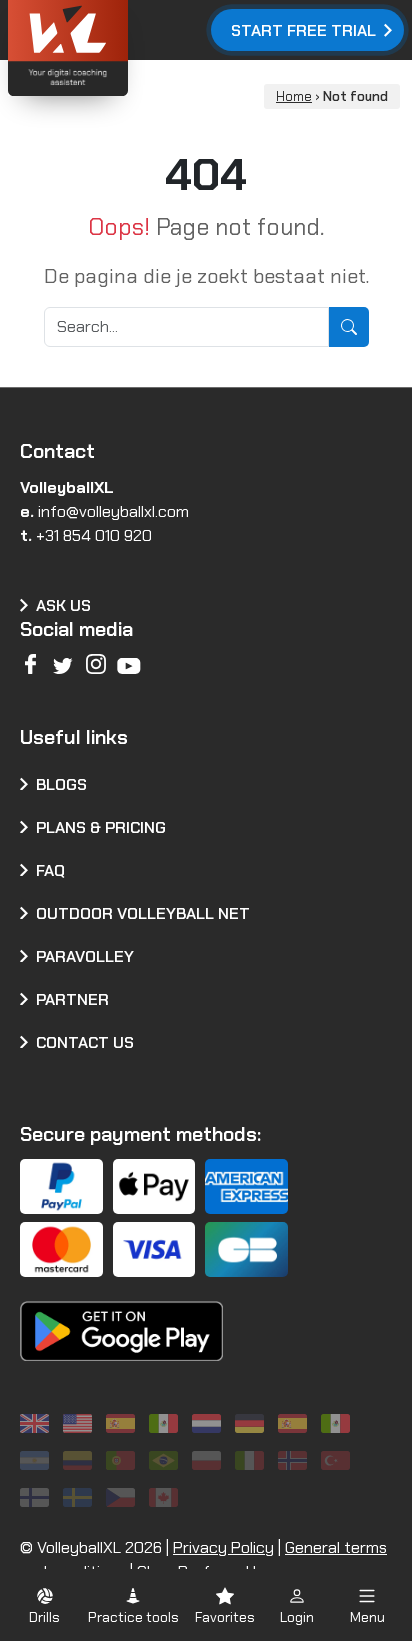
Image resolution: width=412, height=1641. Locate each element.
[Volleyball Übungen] (252, 1423)
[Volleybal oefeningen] (209, 1423)
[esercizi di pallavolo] (252, 1460)
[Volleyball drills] (37, 1423)
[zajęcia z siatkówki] (209, 1460)
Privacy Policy (223, 1547)
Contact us (85, 1042)
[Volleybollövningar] (80, 1497)
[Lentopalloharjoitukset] (37, 1497)
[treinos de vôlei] (123, 1460)
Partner (72, 999)
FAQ (50, 870)
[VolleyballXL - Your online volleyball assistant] (120, 50)
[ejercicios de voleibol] (123, 1423)
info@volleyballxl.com (113, 511)
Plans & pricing (101, 827)
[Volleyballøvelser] (295, 1460)
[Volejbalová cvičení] (123, 1497)
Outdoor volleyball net (143, 913)
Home (294, 96)
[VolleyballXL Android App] (121, 1317)
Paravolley (85, 956)
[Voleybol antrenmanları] (338, 1460)
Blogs (61, 784)
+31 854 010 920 (94, 535)
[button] (45, 1605)
